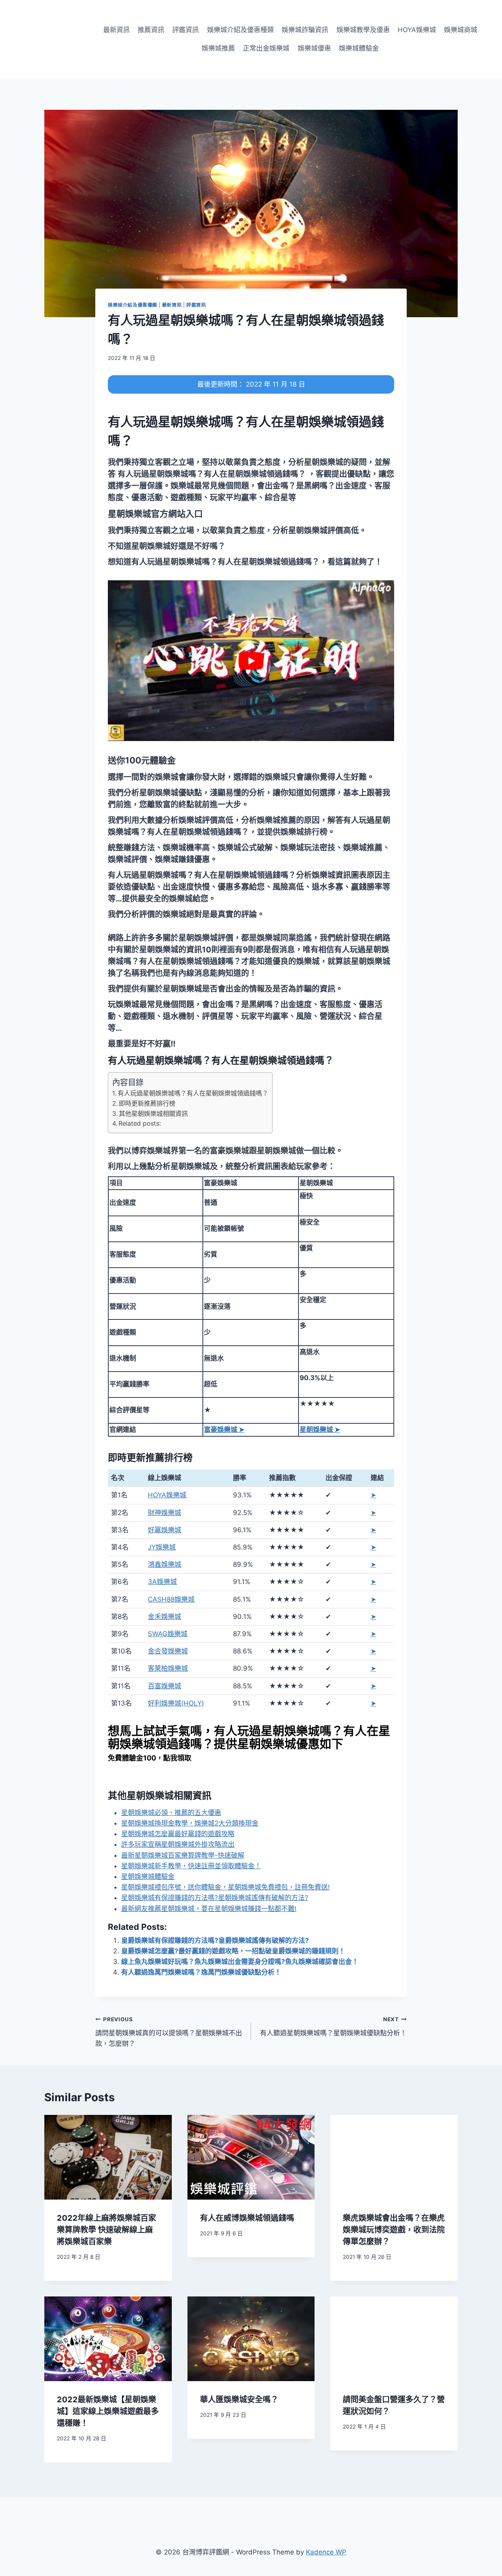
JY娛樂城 (162, 1547)
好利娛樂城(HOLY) (176, 1703)
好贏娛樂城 (165, 1530)
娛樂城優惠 (314, 48)
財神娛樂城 (165, 1513)
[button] (155, 514)
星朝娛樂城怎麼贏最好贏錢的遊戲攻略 (178, 1834)
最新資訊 (116, 30)
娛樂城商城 (461, 30)
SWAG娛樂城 (168, 1634)
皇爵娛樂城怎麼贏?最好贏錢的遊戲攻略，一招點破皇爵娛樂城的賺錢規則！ (233, 1951)
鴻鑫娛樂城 (165, 1564)
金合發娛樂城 (168, 1651)
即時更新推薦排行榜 (147, 1103)
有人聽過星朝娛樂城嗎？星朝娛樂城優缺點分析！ (333, 2026)
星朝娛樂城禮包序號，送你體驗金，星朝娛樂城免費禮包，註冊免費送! (226, 1887)
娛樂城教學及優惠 (363, 30)
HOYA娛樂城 (417, 30)
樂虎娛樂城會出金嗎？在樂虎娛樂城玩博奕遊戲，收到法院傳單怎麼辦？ (394, 2230)
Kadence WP (326, 2552)
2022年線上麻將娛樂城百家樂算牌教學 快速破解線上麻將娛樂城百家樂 (106, 2230)
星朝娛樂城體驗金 (148, 1877)
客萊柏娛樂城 (168, 1668)
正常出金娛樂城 (266, 48)
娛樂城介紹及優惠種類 (240, 30)
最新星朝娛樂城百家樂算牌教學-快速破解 (183, 1855)
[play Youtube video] (251, 661)
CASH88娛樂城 (171, 1599)
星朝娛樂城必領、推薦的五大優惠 (171, 1813)
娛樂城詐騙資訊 (305, 30)
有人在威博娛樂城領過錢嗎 (247, 2218)
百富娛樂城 (165, 1686)
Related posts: (140, 1123)
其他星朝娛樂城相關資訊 (153, 1114)
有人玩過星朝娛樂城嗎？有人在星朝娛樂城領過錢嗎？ (193, 1093)
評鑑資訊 (186, 30)
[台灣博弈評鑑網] (49, 39)
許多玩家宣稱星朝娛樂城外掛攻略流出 (178, 1844)
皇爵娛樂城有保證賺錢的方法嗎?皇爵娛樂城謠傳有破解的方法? (215, 1940)
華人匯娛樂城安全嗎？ (239, 2400)
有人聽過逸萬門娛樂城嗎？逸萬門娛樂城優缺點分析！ (201, 1972)
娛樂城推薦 (218, 48)
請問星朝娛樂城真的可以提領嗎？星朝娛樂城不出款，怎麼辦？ (169, 2032)
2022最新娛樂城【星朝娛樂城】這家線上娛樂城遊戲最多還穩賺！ (108, 2411)
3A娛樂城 (162, 1582)
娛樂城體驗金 (359, 48)
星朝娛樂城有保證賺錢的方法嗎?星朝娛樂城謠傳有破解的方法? (215, 1898)
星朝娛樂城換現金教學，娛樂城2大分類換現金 (190, 1823)
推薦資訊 (151, 30)
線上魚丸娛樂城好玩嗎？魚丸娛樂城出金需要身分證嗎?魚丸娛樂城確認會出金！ (240, 1962)
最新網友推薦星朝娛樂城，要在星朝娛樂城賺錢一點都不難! (209, 1909)
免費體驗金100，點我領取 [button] (150, 1758)
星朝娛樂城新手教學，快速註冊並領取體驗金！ (191, 1866)
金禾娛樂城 (165, 1617)
